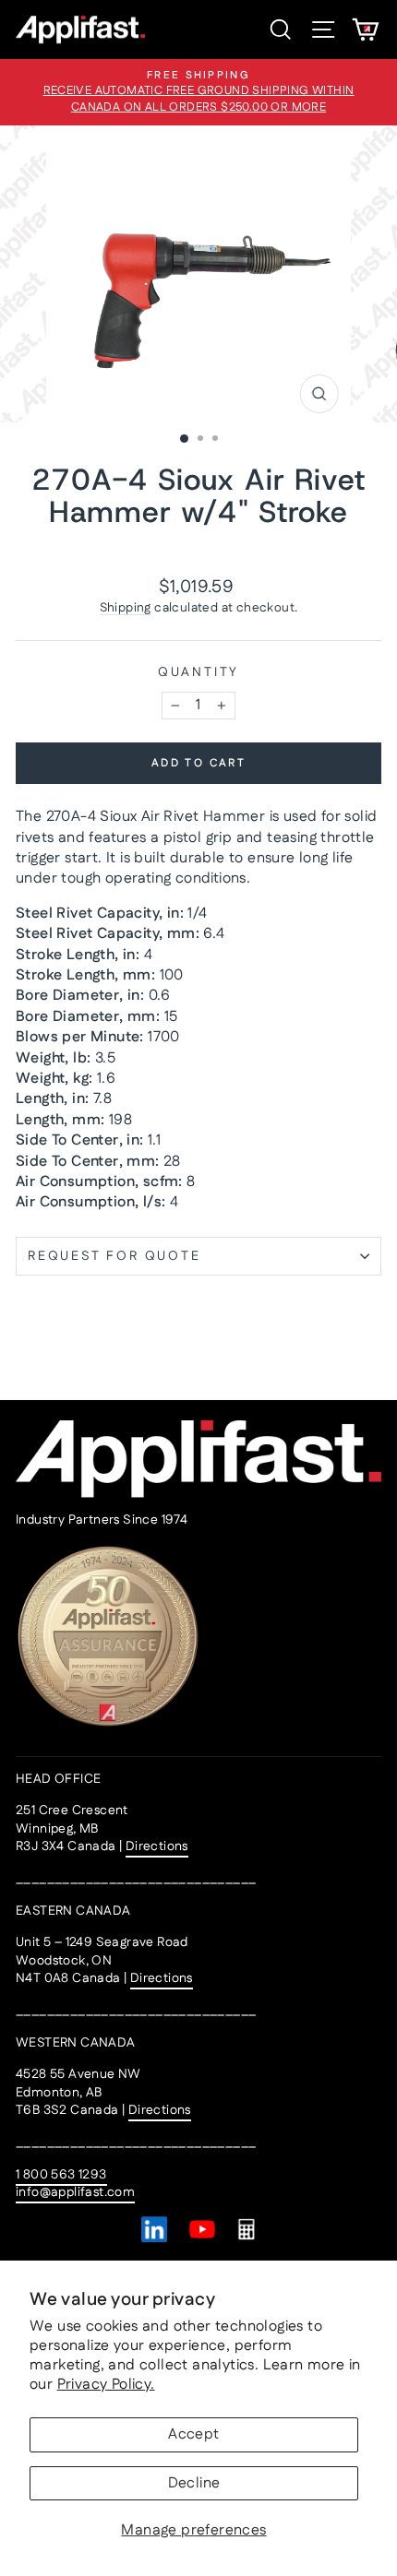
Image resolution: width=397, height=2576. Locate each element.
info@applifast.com (75, 2192)
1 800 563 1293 (61, 2175)
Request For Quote (114, 1256)
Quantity (198, 673)
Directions (157, 1846)
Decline (194, 2483)
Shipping (126, 608)
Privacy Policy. (106, 2385)
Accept (193, 2434)
